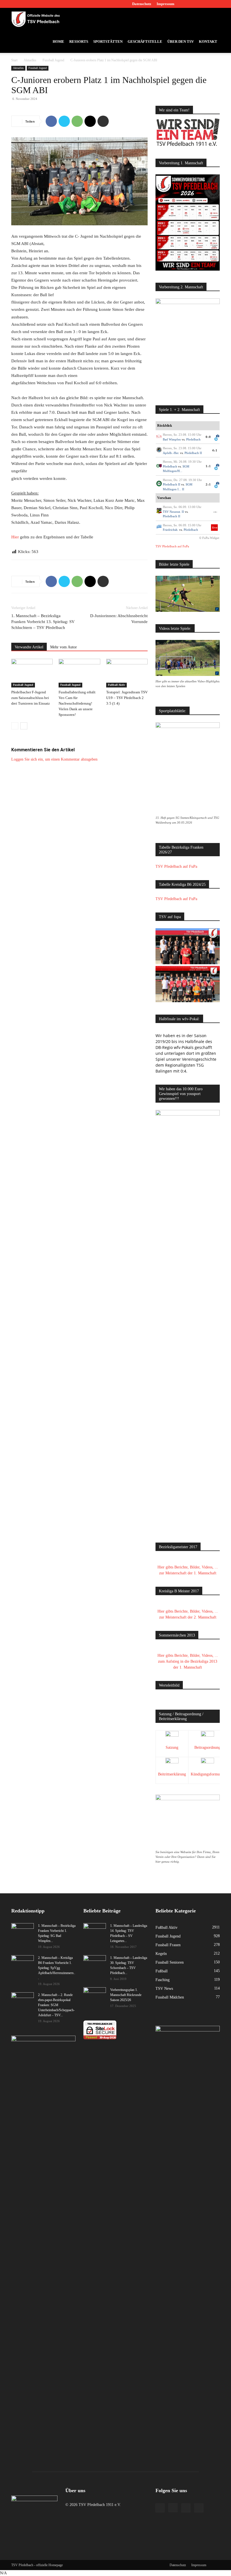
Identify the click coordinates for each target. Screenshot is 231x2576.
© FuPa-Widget (209, 538)
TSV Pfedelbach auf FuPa (172, 546)
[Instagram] (197, 4)
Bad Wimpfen (172, 439)
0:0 (208, 437)
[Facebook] (188, 4)
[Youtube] (216, 4)
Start (14, 60)
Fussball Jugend (53, 60)
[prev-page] (15, 726)
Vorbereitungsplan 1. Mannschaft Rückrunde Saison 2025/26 (126, 1995)
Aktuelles (30, 60)
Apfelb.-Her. (171, 453)
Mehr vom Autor (64, 647)
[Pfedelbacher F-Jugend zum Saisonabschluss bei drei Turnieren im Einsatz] (32, 673)
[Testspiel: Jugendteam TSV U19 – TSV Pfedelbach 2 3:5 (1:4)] (127, 673)
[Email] (90, 121)
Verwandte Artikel (29, 647)
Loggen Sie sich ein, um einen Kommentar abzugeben (54, 759)
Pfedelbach (193, 439)
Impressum (166, 4)
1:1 (208, 466)
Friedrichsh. (171, 530)
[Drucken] (103, 121)
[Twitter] (206, 4)
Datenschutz (142, 4)
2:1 (208, 484)
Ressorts (79, 41)
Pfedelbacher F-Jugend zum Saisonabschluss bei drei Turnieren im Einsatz (31, 698)
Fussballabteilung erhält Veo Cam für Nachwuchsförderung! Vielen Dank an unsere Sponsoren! (77, 703)
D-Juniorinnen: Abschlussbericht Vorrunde (119, 619)
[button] (213, 19)
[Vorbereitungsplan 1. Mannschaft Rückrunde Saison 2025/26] (95, 1995)
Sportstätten (108, 41)
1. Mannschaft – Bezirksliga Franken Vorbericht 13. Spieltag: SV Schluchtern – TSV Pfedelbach (43, 622)
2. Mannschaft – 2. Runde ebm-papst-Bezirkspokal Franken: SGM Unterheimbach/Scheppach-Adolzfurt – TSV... (56, 2005)
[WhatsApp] (77, 121)
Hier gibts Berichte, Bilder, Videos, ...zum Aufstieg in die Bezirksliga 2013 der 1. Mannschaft (188, 1661)
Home (58, 41)
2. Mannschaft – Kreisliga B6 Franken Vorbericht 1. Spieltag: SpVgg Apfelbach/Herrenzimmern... (57, 1968)
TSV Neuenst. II (173, 512)
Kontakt (208, 41)
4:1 (215, 450)
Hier (15, 537)
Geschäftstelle (145, 41)
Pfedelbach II (193, 453)
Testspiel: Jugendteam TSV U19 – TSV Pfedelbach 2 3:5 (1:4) (127, 698)
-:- (215, 512)
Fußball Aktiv (116, 685)
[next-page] (24, 726)
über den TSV (181, 41)
